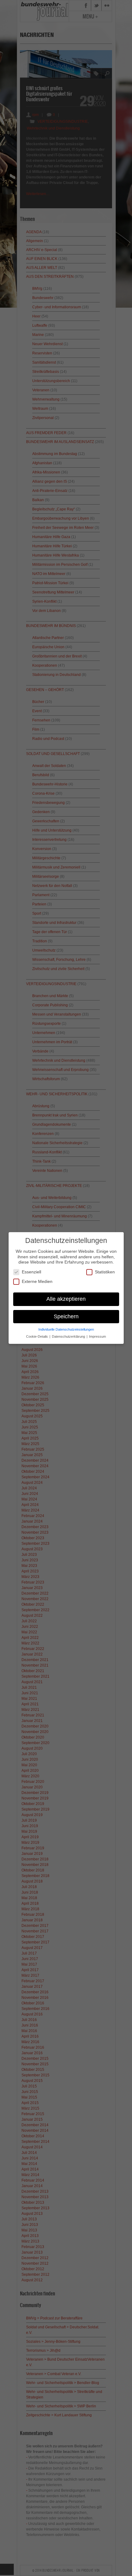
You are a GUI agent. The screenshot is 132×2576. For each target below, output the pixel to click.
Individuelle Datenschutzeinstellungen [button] (66, 1329)
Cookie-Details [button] (37, 1336)
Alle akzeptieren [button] (66, 1299)
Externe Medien (37, 1281)
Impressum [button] (97, 1336)
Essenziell (31, 1272)
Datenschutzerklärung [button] (69, 1336)
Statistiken (105, 1272)
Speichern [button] (66, 1316)
